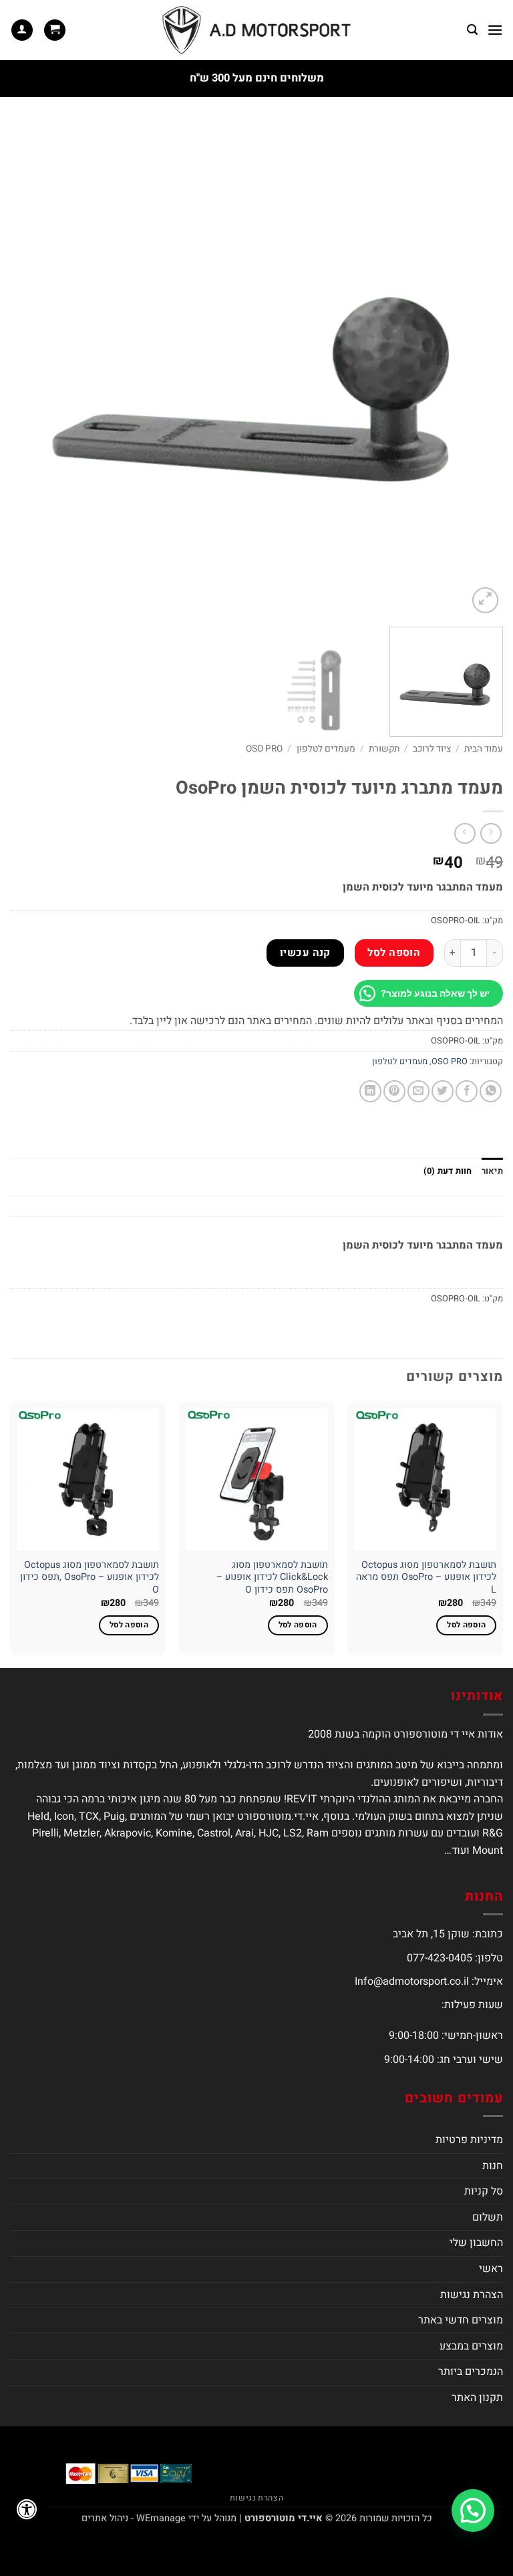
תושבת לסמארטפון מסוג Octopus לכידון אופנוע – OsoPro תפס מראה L (426, 1578)
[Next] (27, 370)
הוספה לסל (394, 953)
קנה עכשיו (305, 953)
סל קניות (484, 2191)
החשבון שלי (476, 2243)
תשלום (488, 2217)
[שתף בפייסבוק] (467, 1091)
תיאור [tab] (492, 1171)
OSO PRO (264, 749)
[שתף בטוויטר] (443, 1091)
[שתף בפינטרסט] (394, 1091)
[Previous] (476, 370)
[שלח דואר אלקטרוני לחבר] (418, 1091)
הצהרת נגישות (472, 2295)
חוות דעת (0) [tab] (448, 1171)
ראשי (491, 2269)
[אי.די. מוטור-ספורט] (256, 30)
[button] (495, 30)
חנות (493, 2166)
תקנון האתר (477, 2398)
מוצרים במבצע (471, 2346)
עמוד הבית (484, 749)
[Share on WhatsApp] (491, 1091)
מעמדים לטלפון (326, 749)
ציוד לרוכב (432, 749)
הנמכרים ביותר (471, 2372)
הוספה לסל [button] (466, 1625)
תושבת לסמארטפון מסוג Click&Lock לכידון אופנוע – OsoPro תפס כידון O (272, 1578)
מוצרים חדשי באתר (461, 2320)
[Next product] (491, 833)
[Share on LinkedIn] (370, 1091)
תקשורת (384, 749)
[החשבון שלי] (22, 30)
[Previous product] (465, 833)
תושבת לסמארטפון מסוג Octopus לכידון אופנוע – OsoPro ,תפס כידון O (90, 1578)
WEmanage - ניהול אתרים (134, 2518)
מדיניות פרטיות (469, 2140)
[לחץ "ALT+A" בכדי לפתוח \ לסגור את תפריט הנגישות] (27, 2509)
